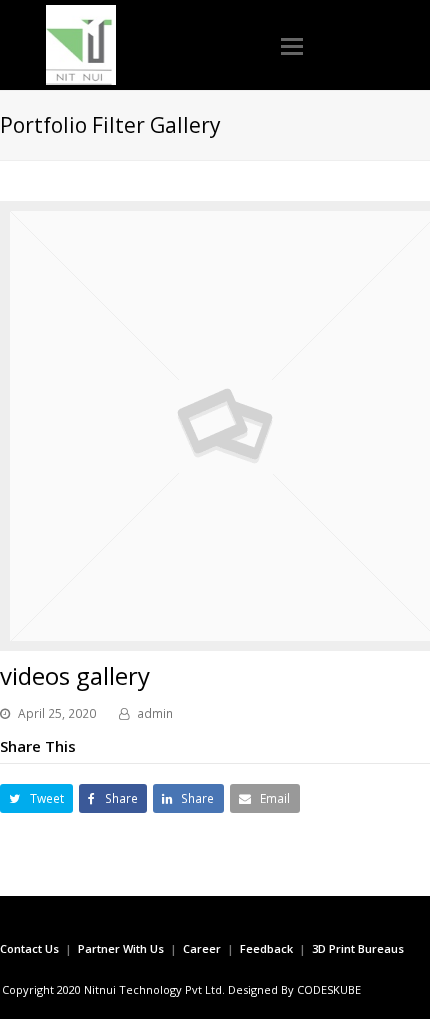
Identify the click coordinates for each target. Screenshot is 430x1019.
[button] (292, 45)
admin (155, 713)
